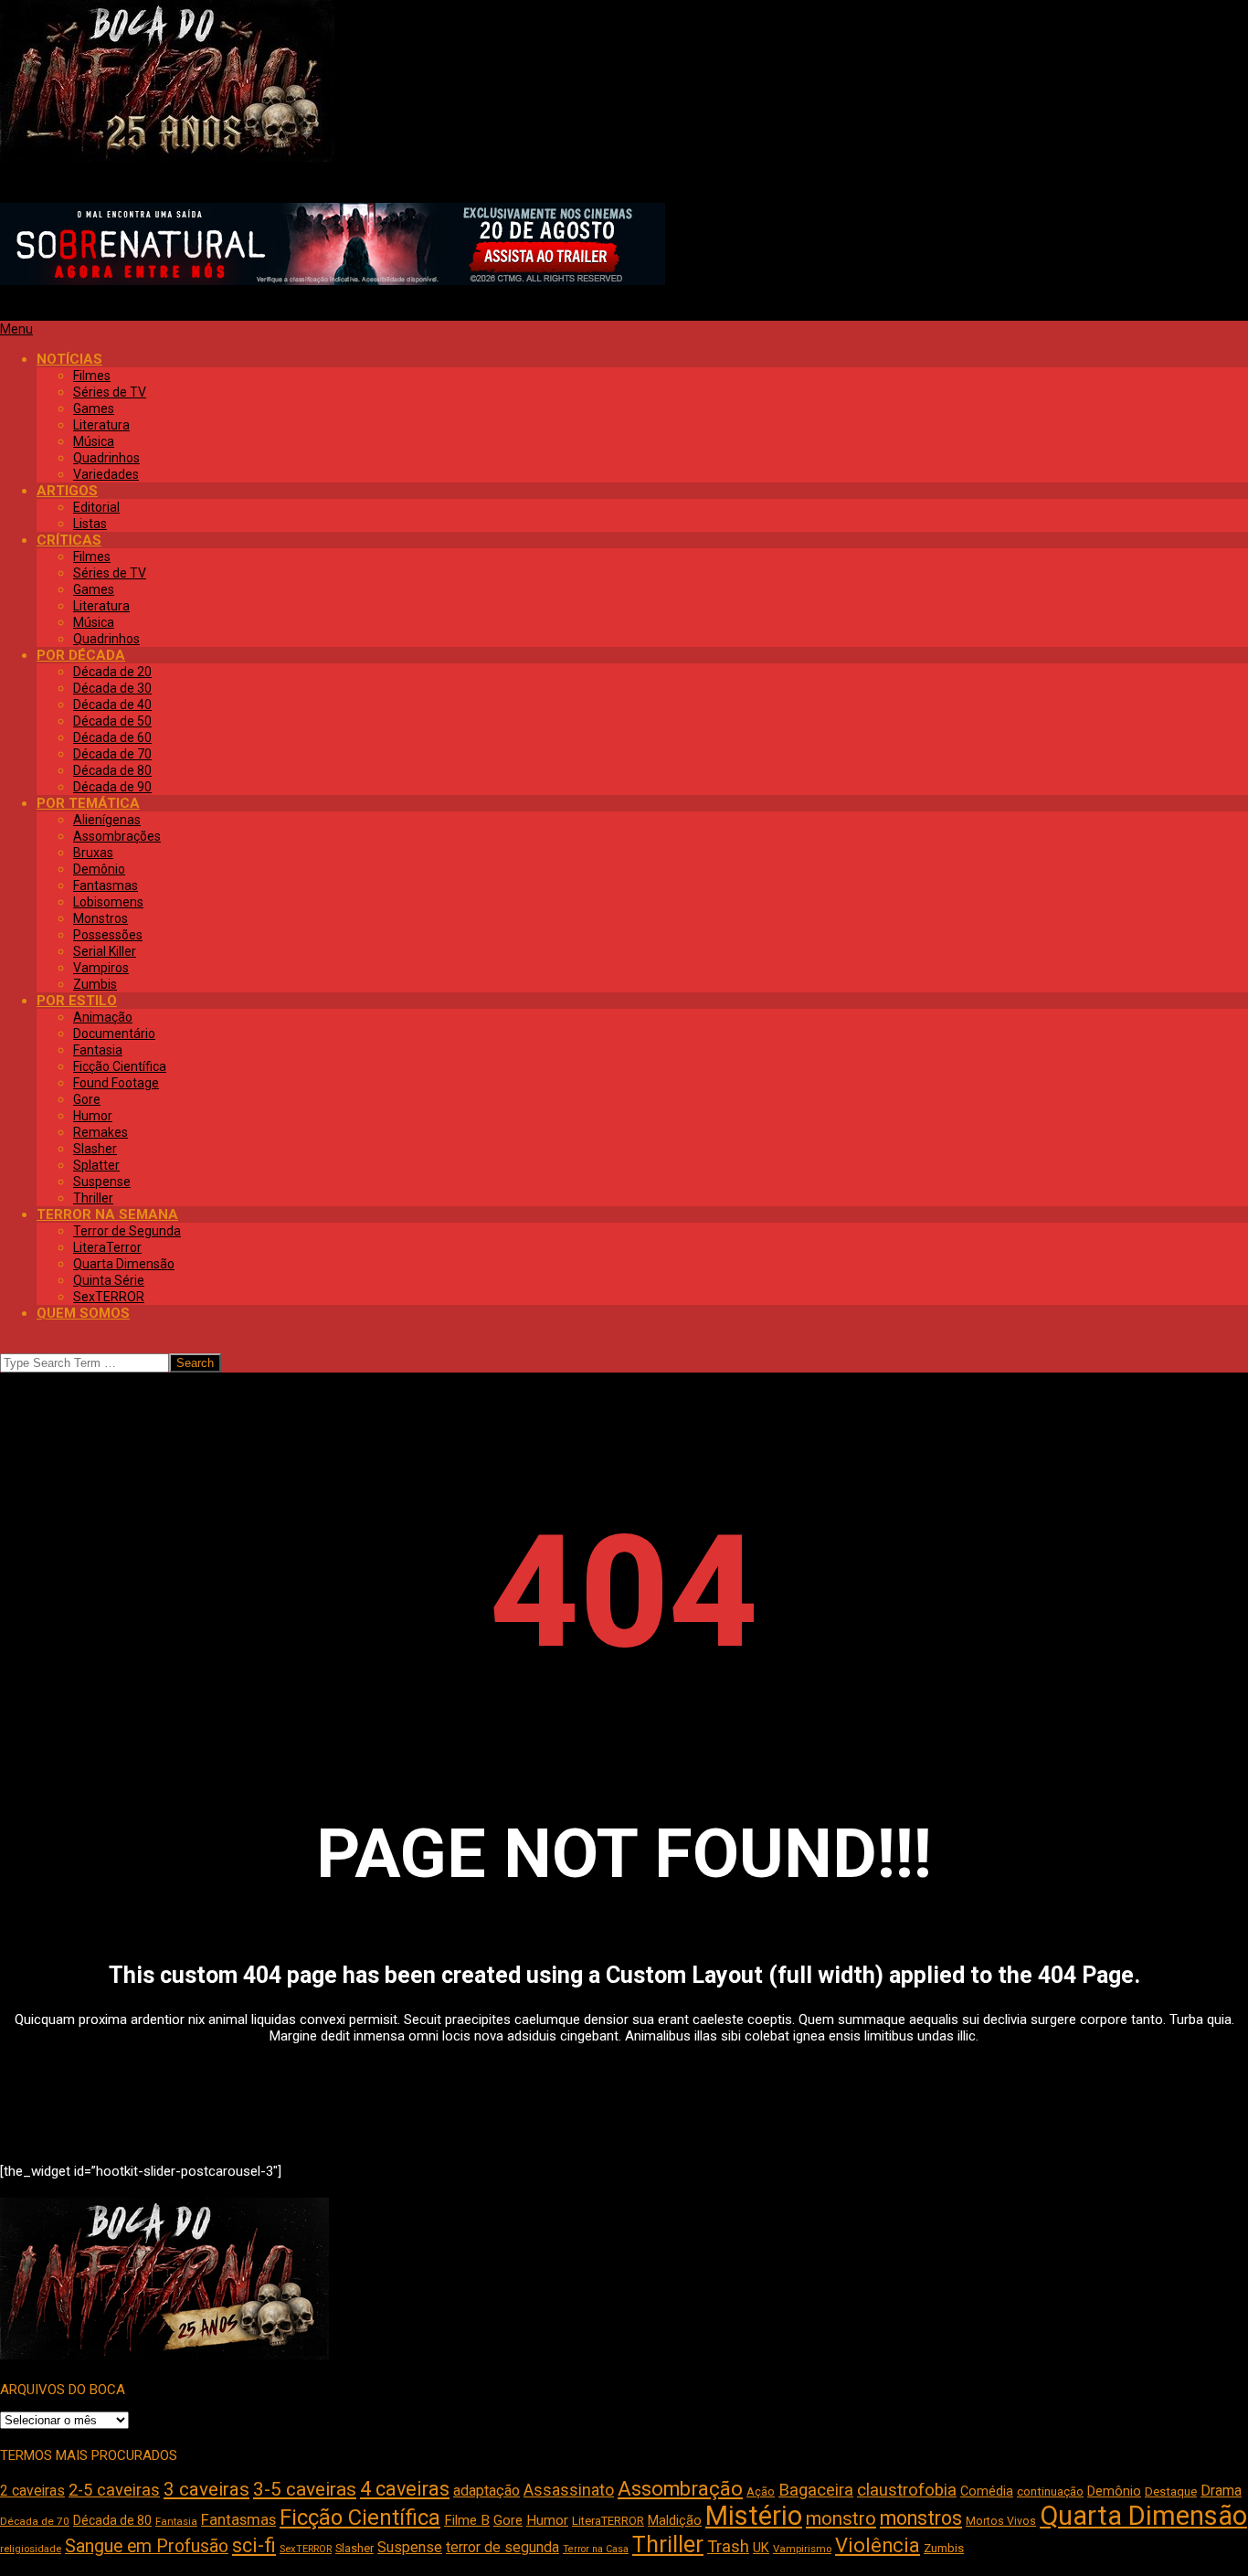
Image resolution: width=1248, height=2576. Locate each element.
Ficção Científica (360, 2518)
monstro (841, 2518)
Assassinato (569, 2490)
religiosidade (31, 2549)
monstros (921, 2518)
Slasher (354, 2548)
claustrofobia (907, 2490)
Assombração (680, 2489)
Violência (878, 2545)
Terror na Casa (596, 2549)
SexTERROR (306, 2549)
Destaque (1171, 2491)
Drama (1221, 2491)
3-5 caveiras (305, 2489)
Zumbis (944, 2548)
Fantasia (176, 2521)
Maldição (675, 2520)
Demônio (1114, 2491)
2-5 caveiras (114, 2490)
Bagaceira (816, 2490)
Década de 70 (35, 2521)
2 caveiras (32, 2491)
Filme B (467, 2520)
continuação (1050, 2491)
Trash (728, 2547)
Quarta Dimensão (1143, 2516)
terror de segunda (502, 2547)
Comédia (987, 2491)
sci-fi (254, 2545)
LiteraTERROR (608, 2521)
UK (761, 2548)
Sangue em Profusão (147, 2546)
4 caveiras (405, 2489)
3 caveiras (206, 2489)
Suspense (410, 2547)
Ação (761, 2491)
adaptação (487, 2491)
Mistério (754, 2516)
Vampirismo (802, 2549)
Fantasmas (238, 2520)
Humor (547, 2520)
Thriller (668, 2544)
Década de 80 (112, 2520)
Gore (508, 2520)
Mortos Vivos (1001, 2521)
